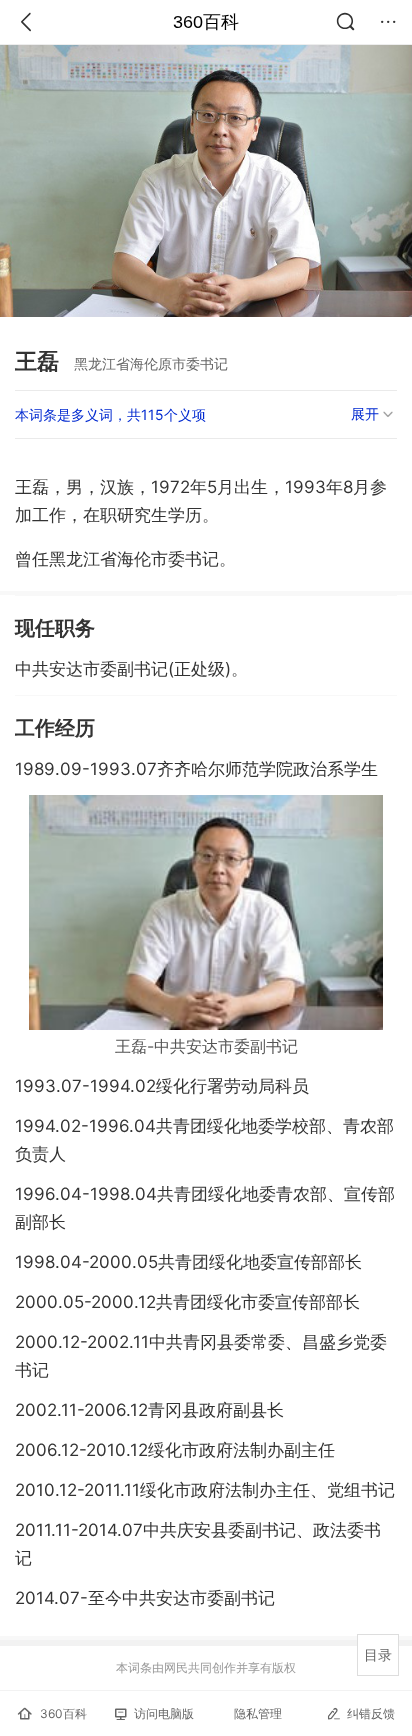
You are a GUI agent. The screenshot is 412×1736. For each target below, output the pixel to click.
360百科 (206, 22)
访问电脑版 (164, 1713)
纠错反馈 (371, 1713)
